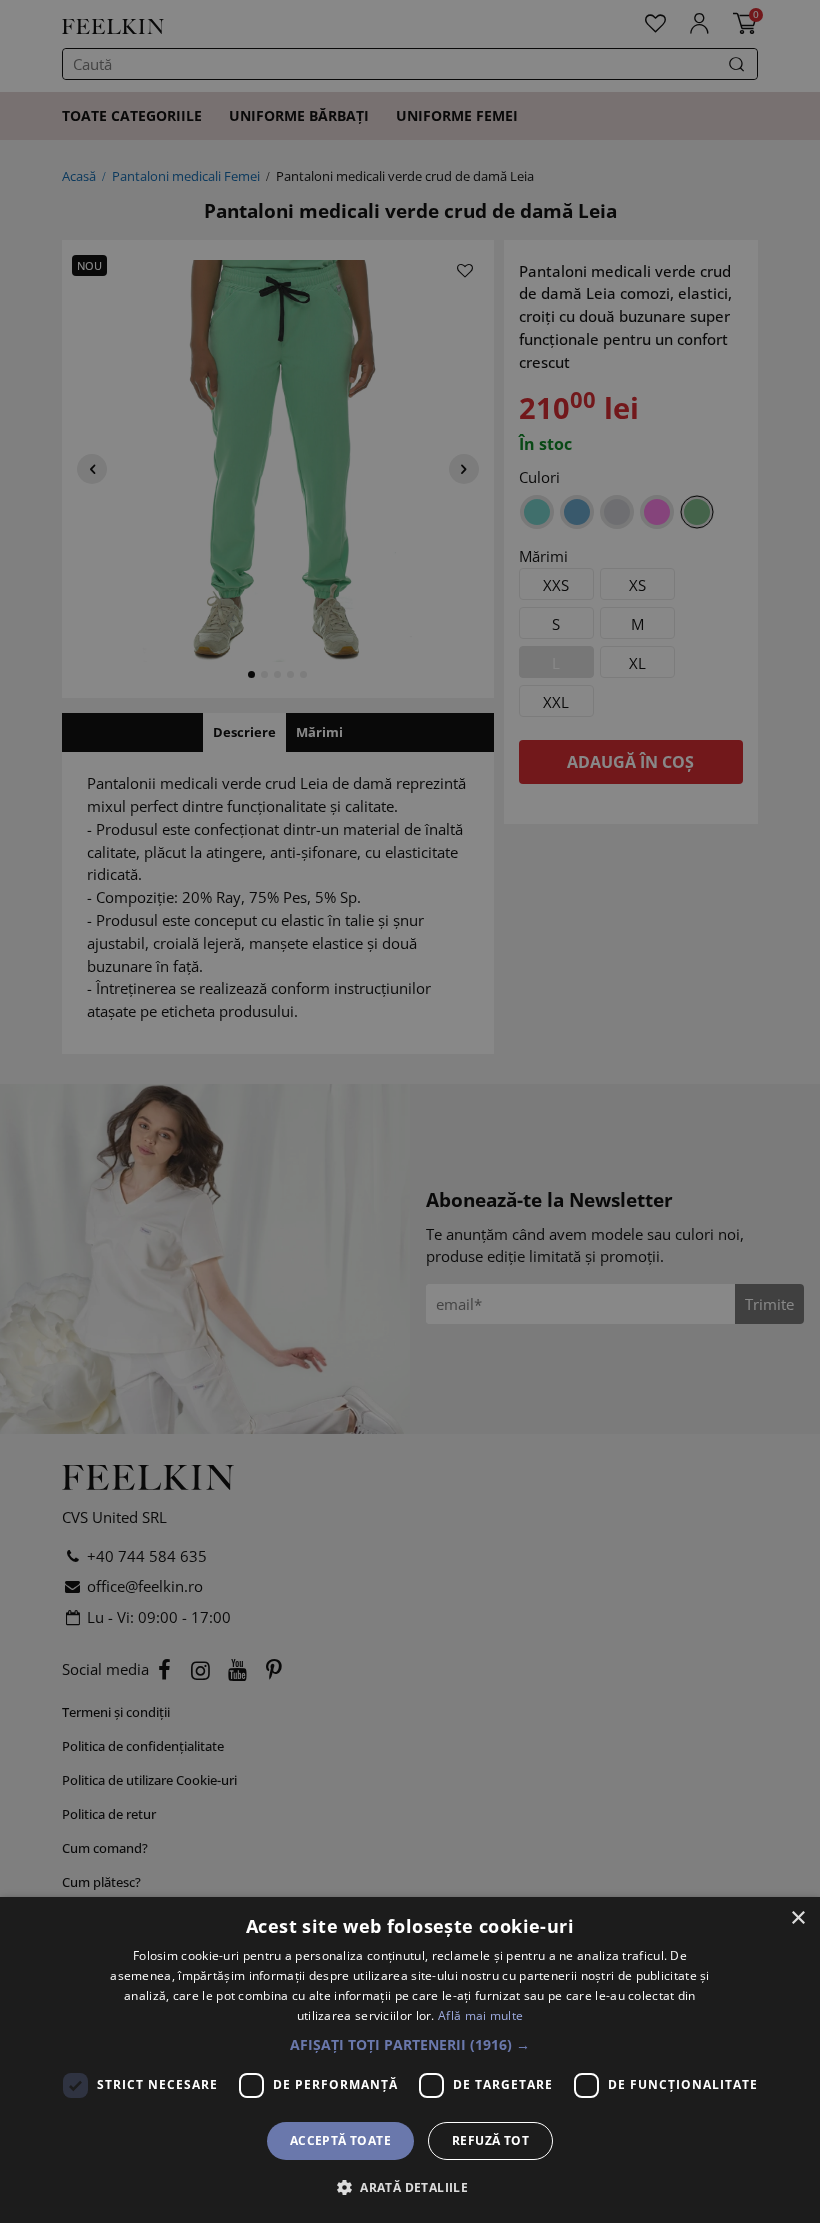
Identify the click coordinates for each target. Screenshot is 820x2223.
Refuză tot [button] (490, 2140)
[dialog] (410, 2060)
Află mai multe (480, 2015)
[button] (410, 2044)
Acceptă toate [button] (340, 2140)
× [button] (797, 1918)
